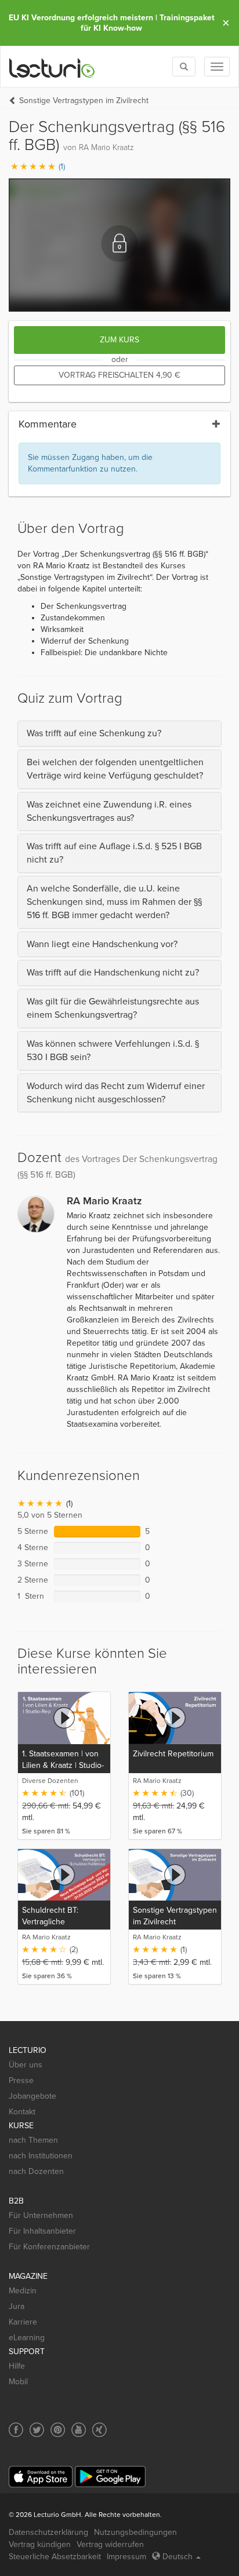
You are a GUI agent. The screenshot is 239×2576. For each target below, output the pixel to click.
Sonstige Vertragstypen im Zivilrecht (84, 101)
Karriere (23, 2322)
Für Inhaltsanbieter (42, 2231)
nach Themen (33, 2140)
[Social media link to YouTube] (79, 2430)
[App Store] (41, 2477)
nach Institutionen (41, 2156)
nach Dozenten (36, 2171)
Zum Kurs (119, 340)
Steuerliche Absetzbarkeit (55, 2557)
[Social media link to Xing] (99, 2430)
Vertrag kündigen (40, 2544)
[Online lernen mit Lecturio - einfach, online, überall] (52, 67)
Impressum (126, 2557)
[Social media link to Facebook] (16, 2430)
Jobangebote (32, 2096)
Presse (21, 2080)
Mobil (18, 2382)
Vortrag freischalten (119, 375)
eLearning (27, 2338)
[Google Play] (110, 2477)
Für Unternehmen (41, 2215)
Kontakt (22, 2112)
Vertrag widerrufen (110, 2544)
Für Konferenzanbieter (49, 2247)
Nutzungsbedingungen (135, 2532)
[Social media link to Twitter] (37, 2430)
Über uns (26, 2065)
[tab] (119, 734)
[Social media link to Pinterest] (58, 2430)
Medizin (23, 2291)
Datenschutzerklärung (48, 2532)
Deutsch (178, 2557)
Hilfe (17, 2366)
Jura (17, 2306)
